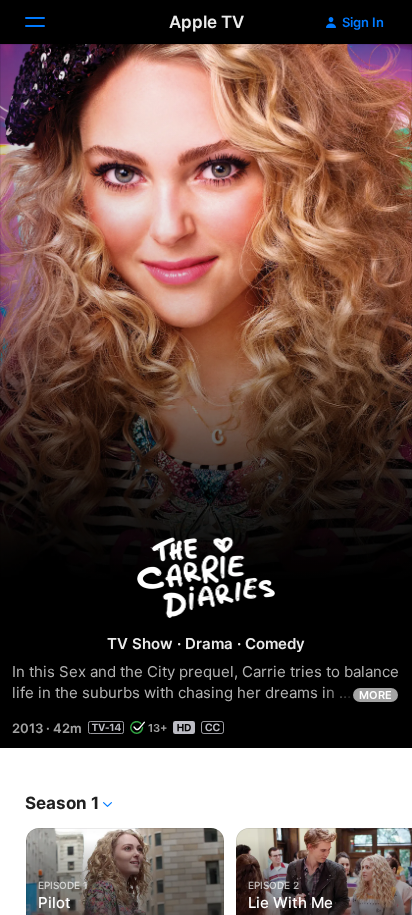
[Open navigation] (47, 22)
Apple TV (206, 22)
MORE (375, 695)
